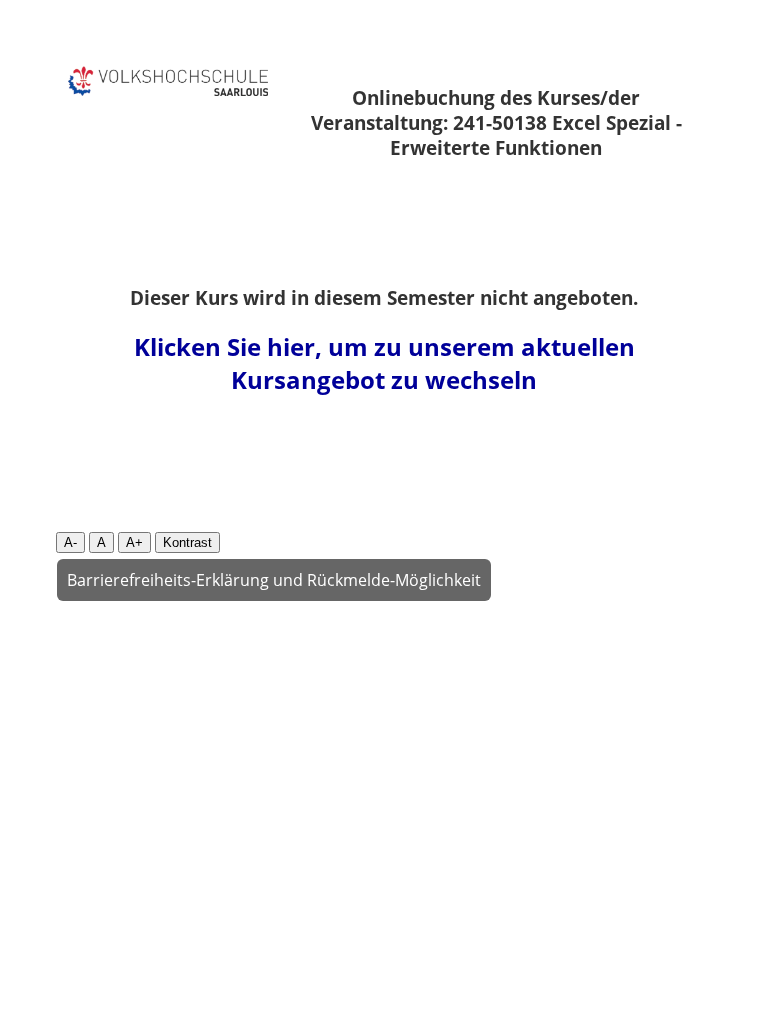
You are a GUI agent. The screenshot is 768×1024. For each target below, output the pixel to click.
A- (70, 542)
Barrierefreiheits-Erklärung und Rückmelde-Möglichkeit (274, 580)
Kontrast (187, 542)
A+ (134, 542)
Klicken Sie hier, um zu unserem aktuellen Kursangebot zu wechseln (384, 363)
